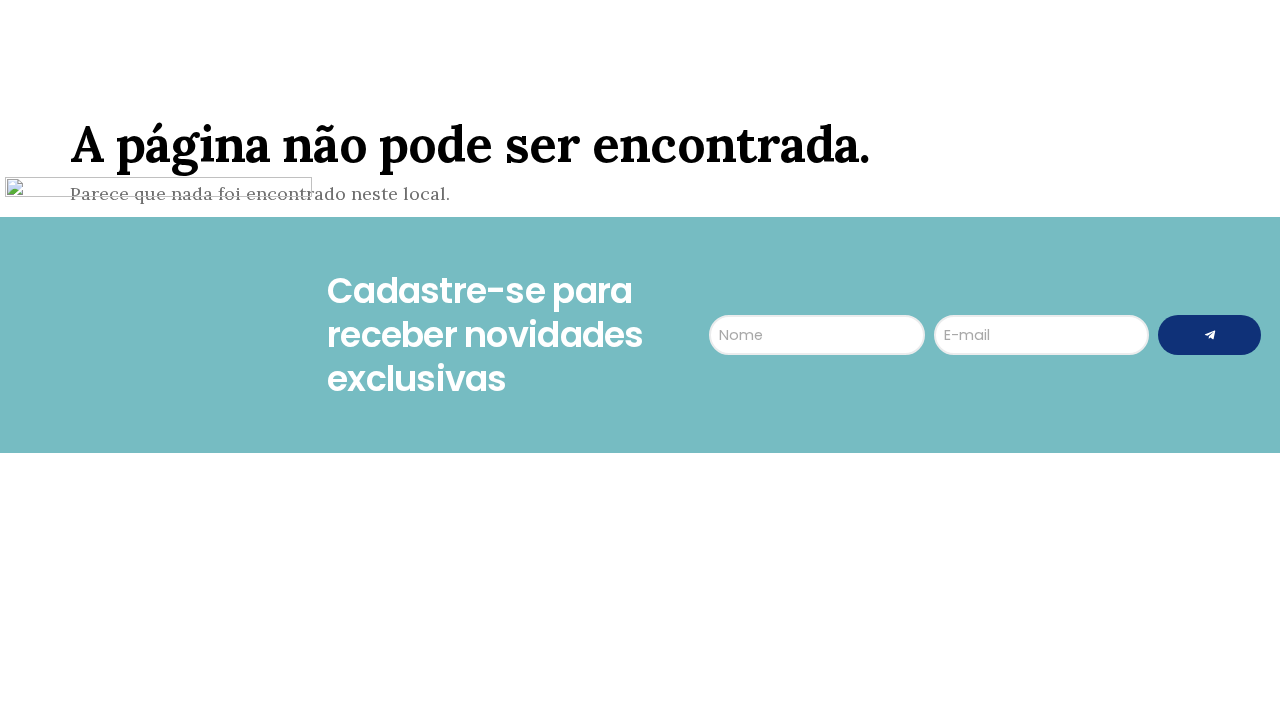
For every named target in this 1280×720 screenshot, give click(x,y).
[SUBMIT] (1209, 335)
